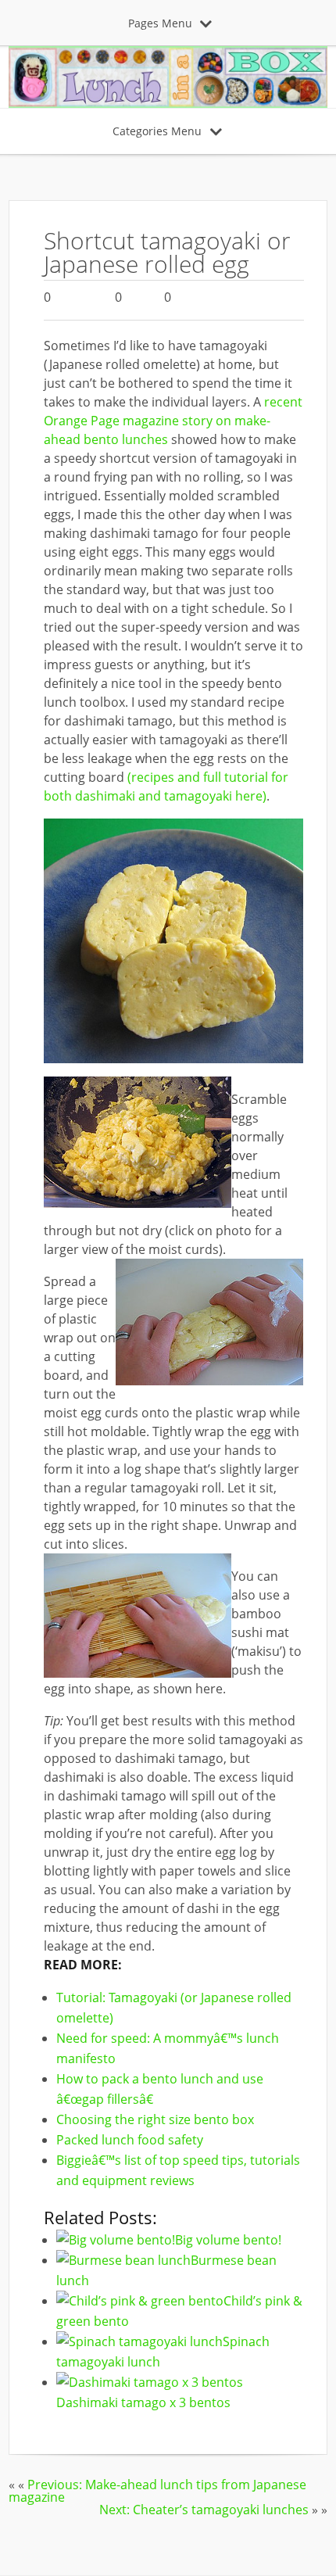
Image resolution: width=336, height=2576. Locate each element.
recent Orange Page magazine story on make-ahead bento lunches (173, 421)
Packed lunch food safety (130, 2140)
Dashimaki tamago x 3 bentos (143, 2402)
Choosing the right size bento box (155, 2119)
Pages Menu (160, 23)
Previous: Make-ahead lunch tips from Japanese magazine (157, 2491)
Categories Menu (157, 131)
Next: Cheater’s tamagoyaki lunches (204, 2510)
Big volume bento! (228, 2240)
